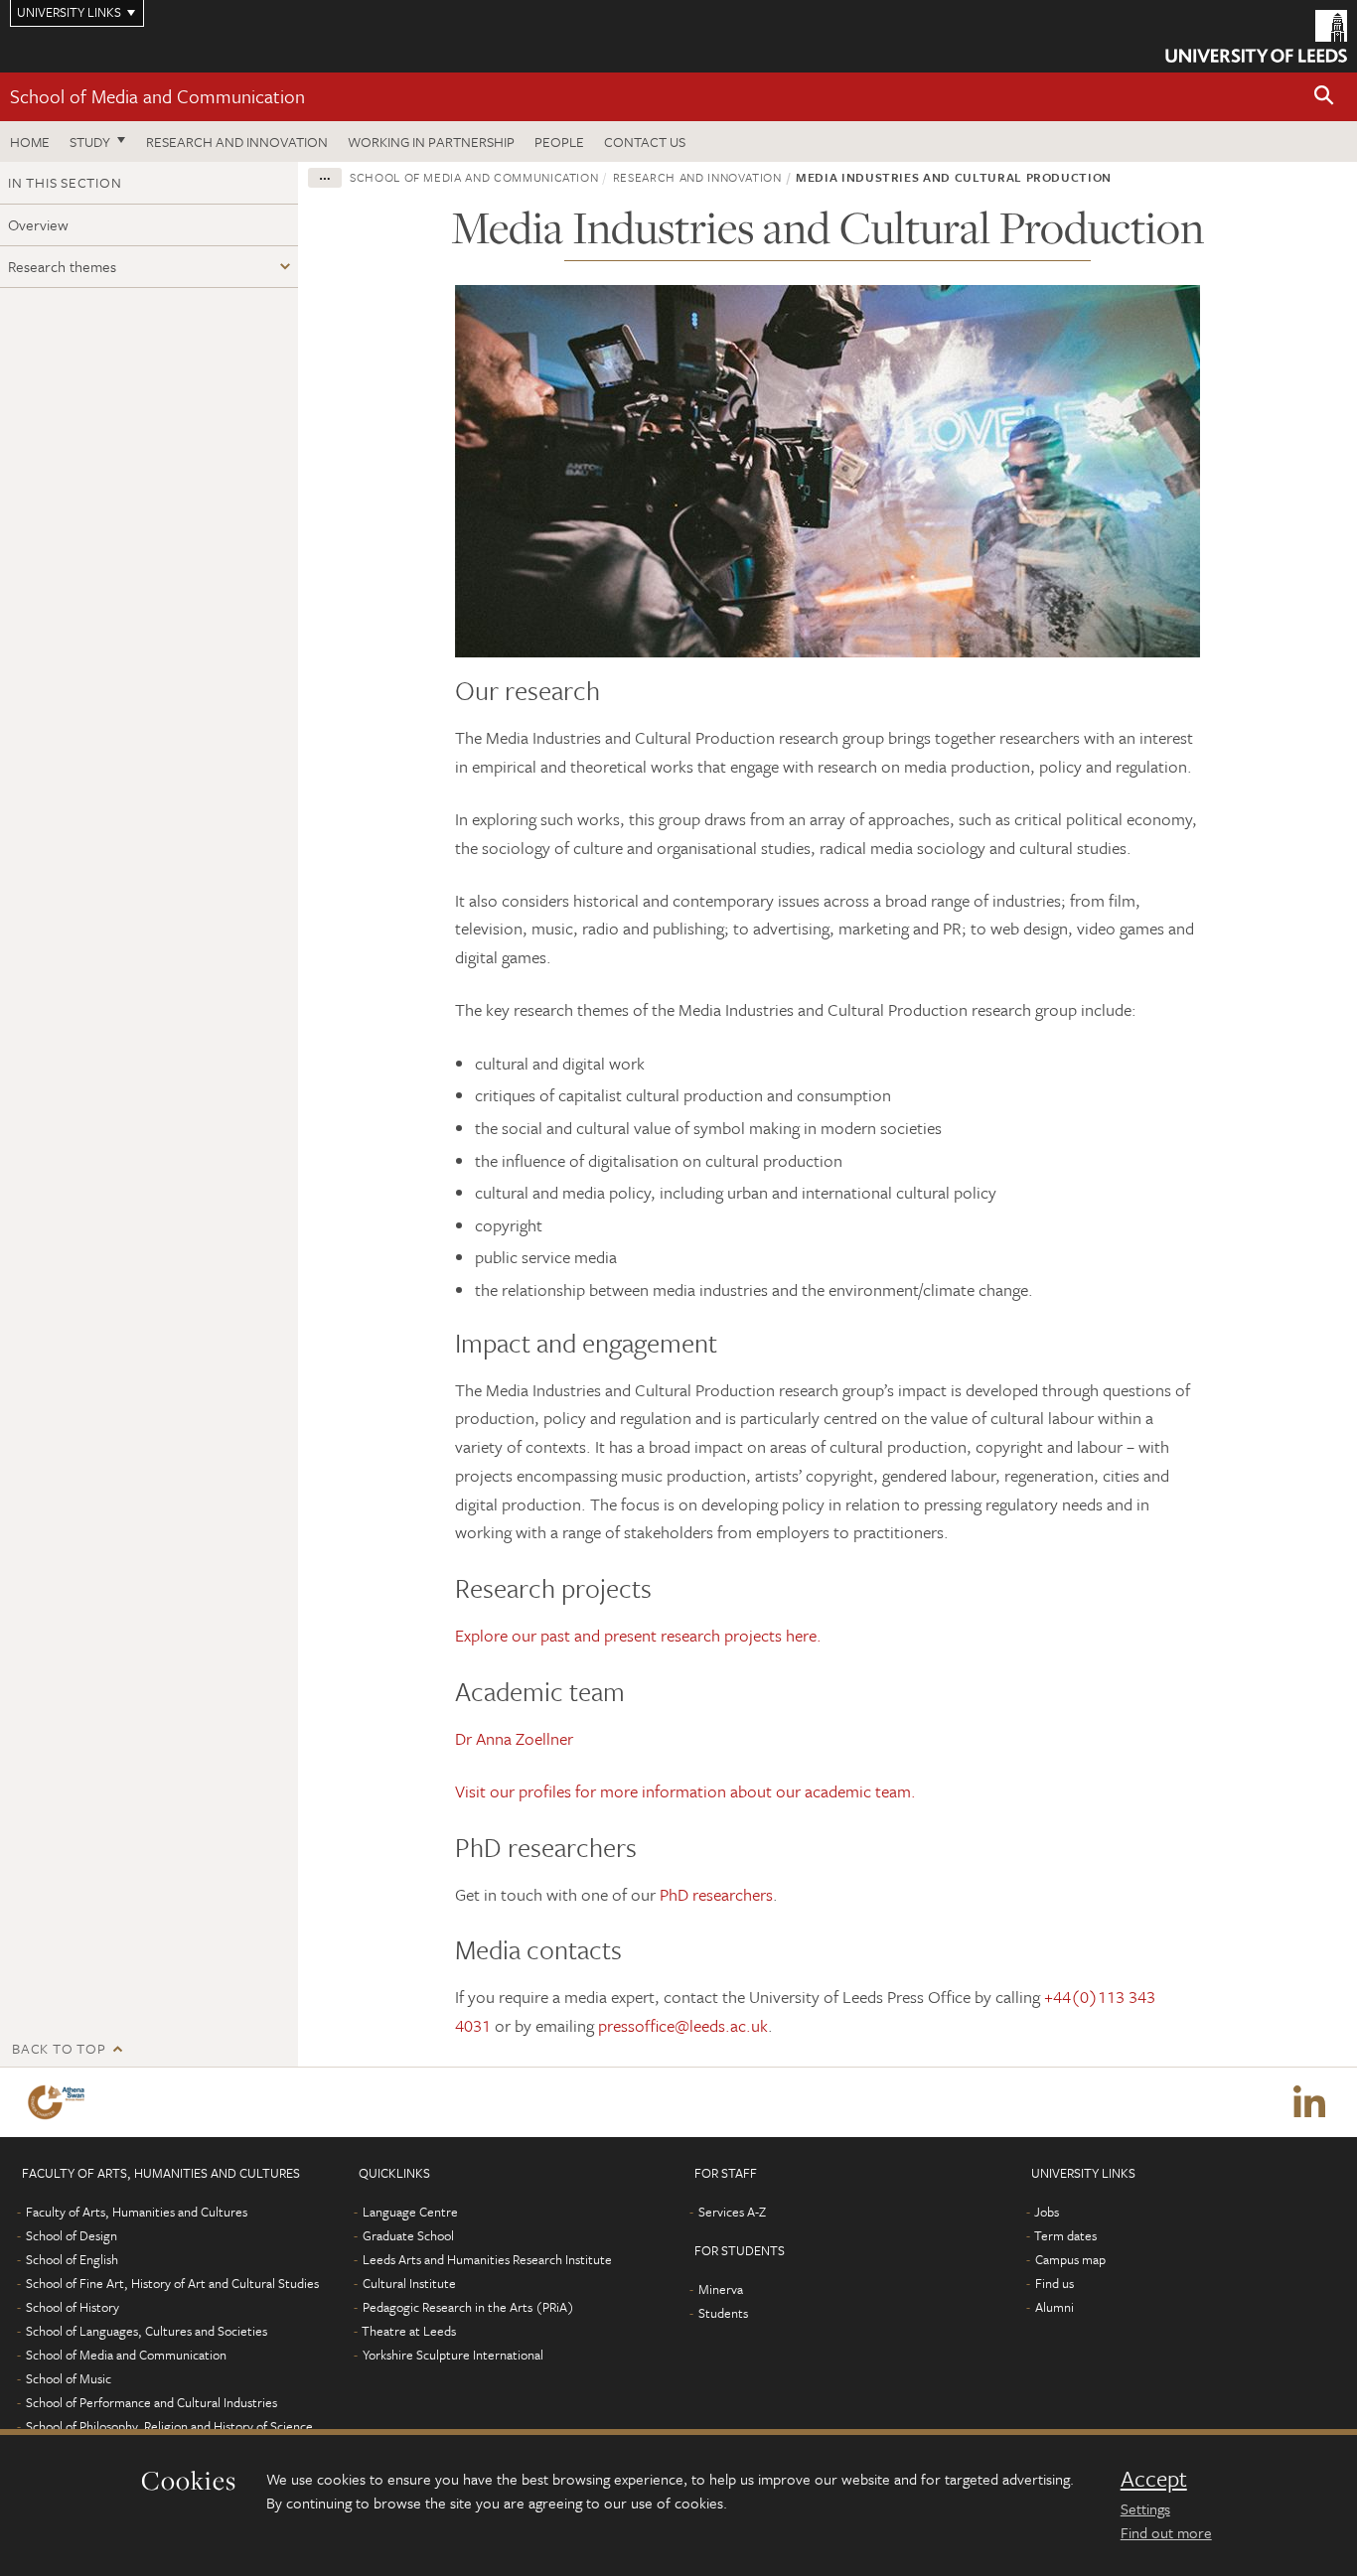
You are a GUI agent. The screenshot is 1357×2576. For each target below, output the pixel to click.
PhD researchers (716, 1894)
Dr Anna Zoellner (514, 1738)
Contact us (645, 142)
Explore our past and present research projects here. (638, 1635)
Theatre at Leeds (409, 2331)
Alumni (1055, 2307)
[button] (1324, 97)
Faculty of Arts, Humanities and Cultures (137, 2212)
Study (90, 142)
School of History (73, 2307)
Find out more (1166, 2532)
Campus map (1070, 2259)
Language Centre (410, 2212)
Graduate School (408, 2235)
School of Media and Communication (157, 96)
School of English (72, 2259)
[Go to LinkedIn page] (1309, 2102)
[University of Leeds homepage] (1256, 36)
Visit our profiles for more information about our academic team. (685, 1791)
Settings (1145, 2508)
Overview (38, 224)
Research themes (62, 266)
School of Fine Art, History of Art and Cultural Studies (172, 2283)
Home (30, 142)
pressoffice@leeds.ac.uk (683, 2025)
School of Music (69, 2378)
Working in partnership (431, 142)
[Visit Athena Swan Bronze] (60, 2102)
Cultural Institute (409, 2283)
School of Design (72, 2235)
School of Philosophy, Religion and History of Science (169, 2426)
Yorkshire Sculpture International (453, 2355)
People (559, 142)
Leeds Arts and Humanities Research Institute (487, 2259)
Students (723, 2313)
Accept (1154, 2479)
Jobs (1047, 2212)
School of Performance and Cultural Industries (151, 2402)
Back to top (59, 2048)
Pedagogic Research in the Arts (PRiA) (468, 2307)
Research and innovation (237, 142)
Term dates (1065, 2235)
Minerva (721, 2289)
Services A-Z (732, 2212)
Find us (1055, 2283)
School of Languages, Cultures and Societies (147, 2331)
